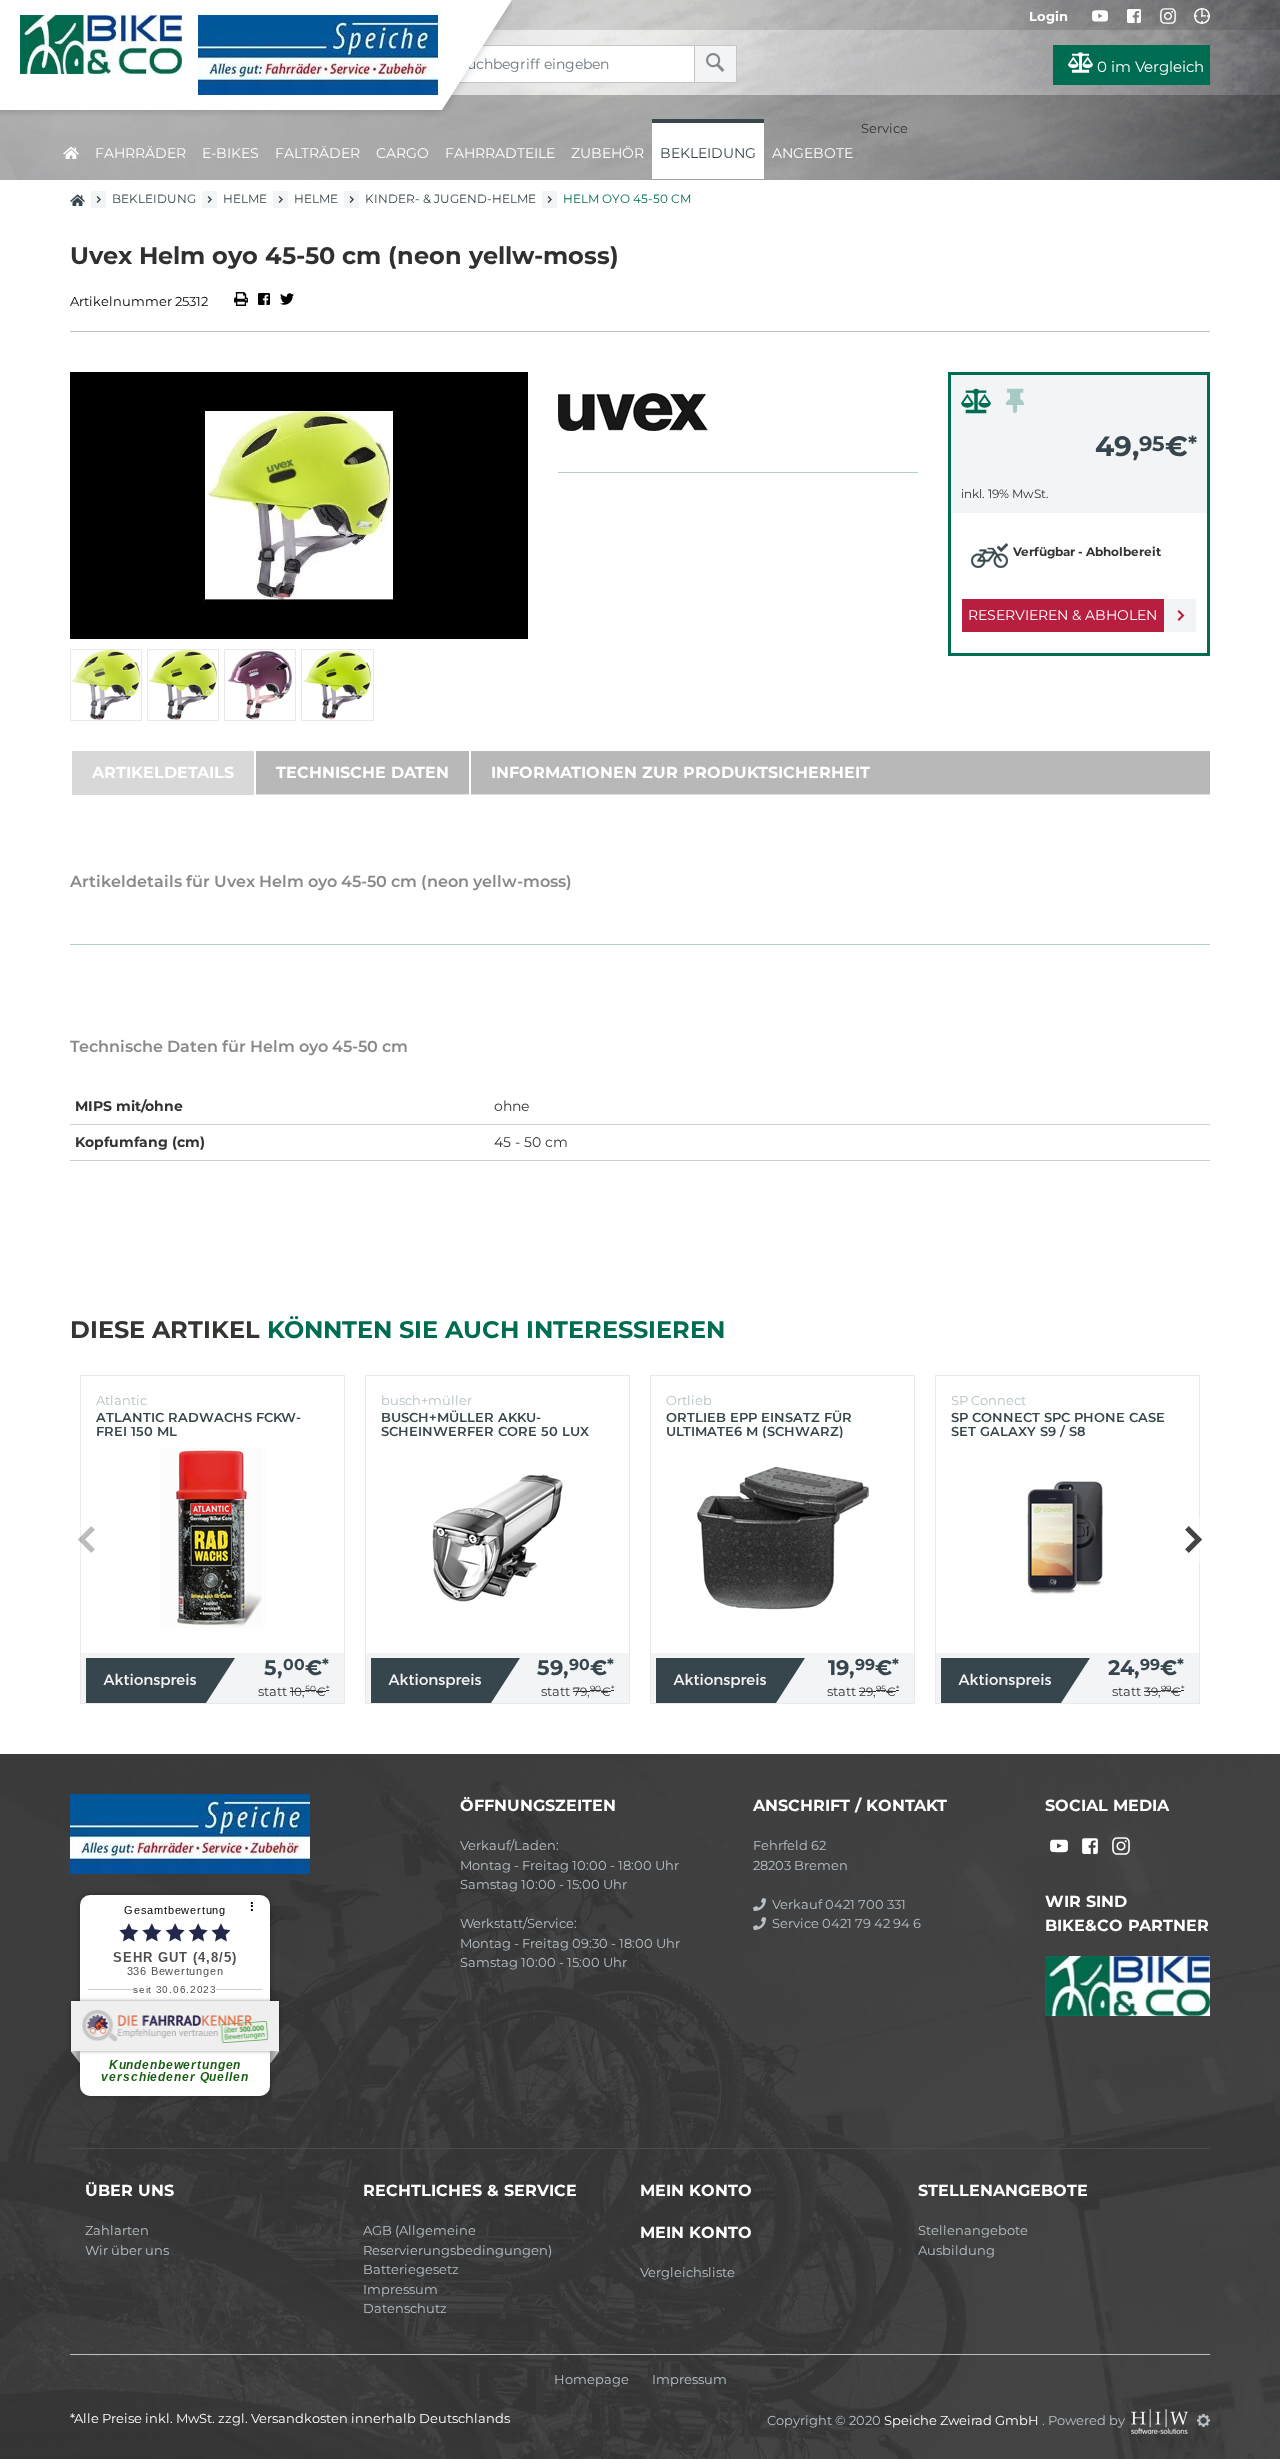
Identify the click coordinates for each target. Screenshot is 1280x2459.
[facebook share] (264, 301)
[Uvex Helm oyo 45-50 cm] (299, 505)
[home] (71, 149)
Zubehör (607, 153)
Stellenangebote (973, 2230)
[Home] (236, 55)
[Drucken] (242, 301)
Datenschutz (405, 2308)
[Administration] (1203, 2420)
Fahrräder (140, 153)
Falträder (317, 153)
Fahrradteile (500, 153)
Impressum (400, 2289)
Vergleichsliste (687, 2272)
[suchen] (715, 64)
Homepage (591, 2379)
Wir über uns (127, 2250)
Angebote (812, 153)
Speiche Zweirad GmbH (963, 2420)
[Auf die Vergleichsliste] (979, 406)
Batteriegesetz (411, 2269)
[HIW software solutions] (1161, 2420)
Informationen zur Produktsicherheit (680, 772)
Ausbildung (956, 2250)
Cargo (402, 153)
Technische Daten (362, 772)
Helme (245, 198)
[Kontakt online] (1202, 16)
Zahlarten (117, 2230)
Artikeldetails (163, 772)
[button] (1192, 1540)
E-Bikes (230, 153)
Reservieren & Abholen (1062, 615)
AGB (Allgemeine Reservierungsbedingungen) (457, 2240)
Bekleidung (708, 153)
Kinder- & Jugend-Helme (450, 198)
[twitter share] (287, 301)
